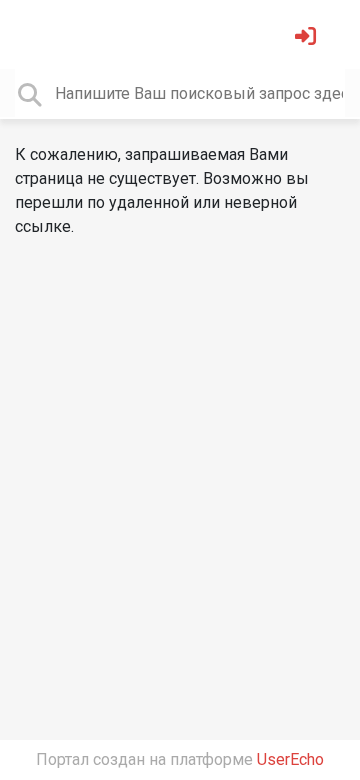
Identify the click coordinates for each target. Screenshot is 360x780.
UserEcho (290, 759)
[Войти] (308, 38)
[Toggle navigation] (44, 34)
